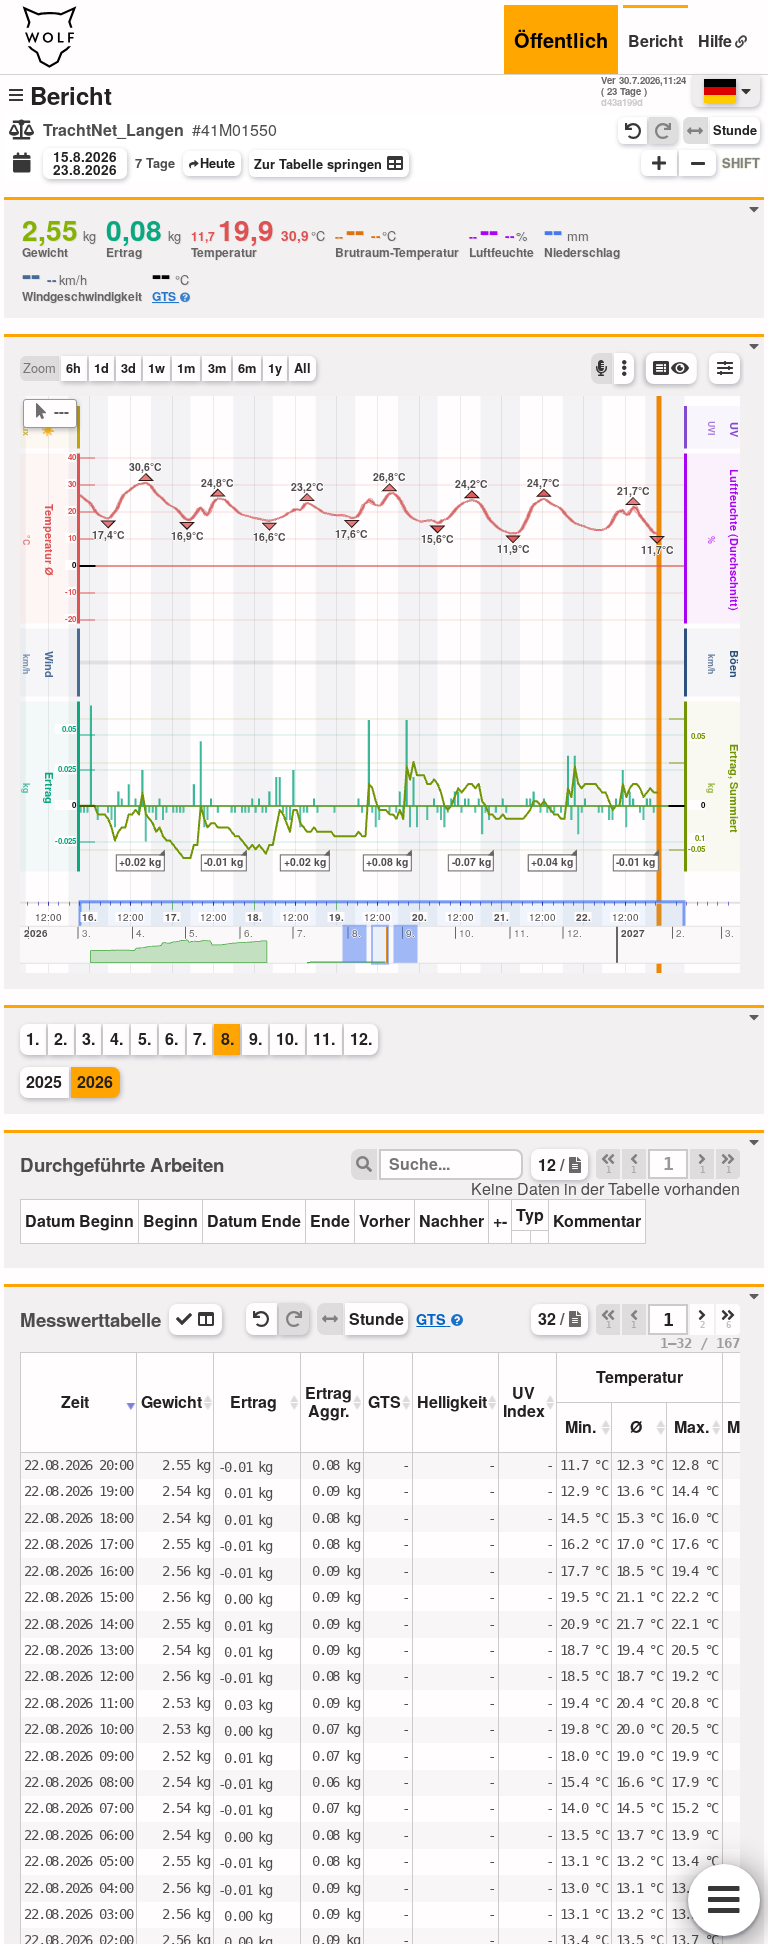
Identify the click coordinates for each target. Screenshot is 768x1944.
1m (186, 368)
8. (227, 1038)
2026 (95, 1081)
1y (275, 368)
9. (255, 1038)
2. (60, 1038)
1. (32, 1038)
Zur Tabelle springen (318, 164)
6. (171, 1038)
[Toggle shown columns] (195, 1319)
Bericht (655, 40)
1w (156, 368)
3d (128, 368)
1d (101, 368)
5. (144, 1038)
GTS (164, 296)
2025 (44, 1081)
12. (361, 1038)
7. (199, 1038)
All (302, 368)
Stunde (735, 130)
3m (217, 368)
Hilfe (715, 40)
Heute (217, 163)
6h (73, 368)
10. (287, 1038)
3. (88, 1038)
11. (324, 1038)
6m (247, 368)
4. (116, 1038)
